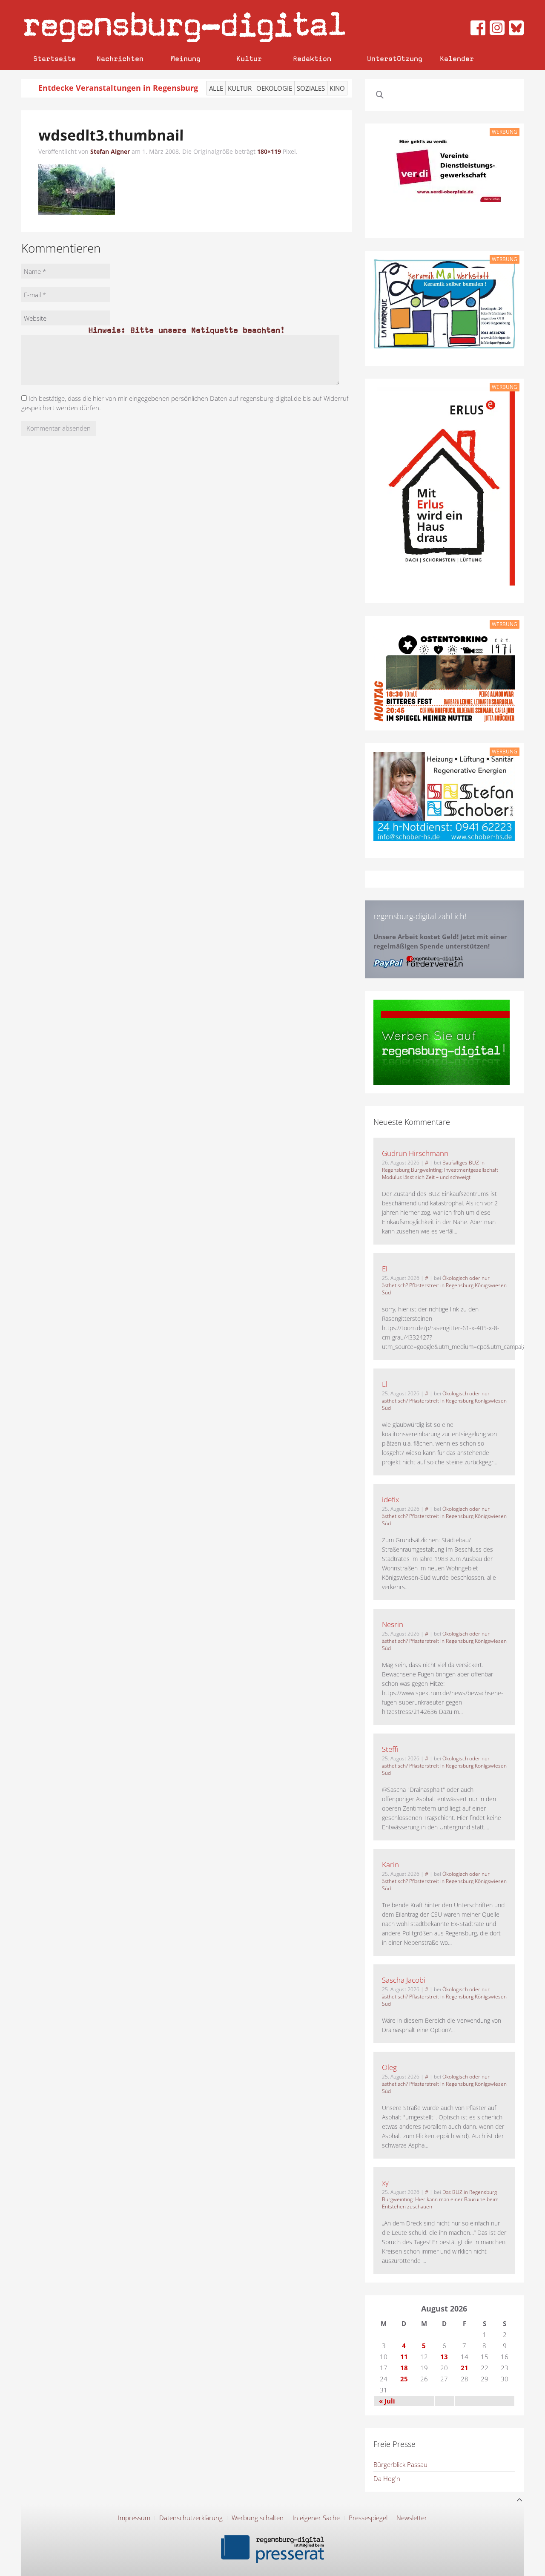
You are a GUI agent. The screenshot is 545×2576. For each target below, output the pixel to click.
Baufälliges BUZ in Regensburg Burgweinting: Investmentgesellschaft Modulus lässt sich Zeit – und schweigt (440, 1170)
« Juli (387, 2401)
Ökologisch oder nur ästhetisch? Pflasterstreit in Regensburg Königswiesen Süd (444, 1285)
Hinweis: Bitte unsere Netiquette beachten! (186, 330)
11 (404, 2357)
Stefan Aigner (110, 151)
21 (465, 2368)
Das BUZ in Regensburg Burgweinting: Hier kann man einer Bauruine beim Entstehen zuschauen (440, 2199)
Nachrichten (120, 59)
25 (404, 2379)
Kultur (249, 59)
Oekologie (274, 88)
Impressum (134, 2518)
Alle (216, 88)
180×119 (269, 151)
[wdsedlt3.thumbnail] (77, 189)
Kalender (457, 59)
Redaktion (312, 59)
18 (404, 2368)
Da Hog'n (387, 2478)
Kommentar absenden (59, 428)
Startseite (54, 59)
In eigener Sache (316, 2518)
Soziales (311, 88)
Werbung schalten (258, 2518)
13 (444, 2357)
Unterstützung (395, 59)
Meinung (186, 59)
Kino (337, 88)
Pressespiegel (368, 2518)
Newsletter (412, 2518)
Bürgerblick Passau (400, 2464)
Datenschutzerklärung (191, 2518)
